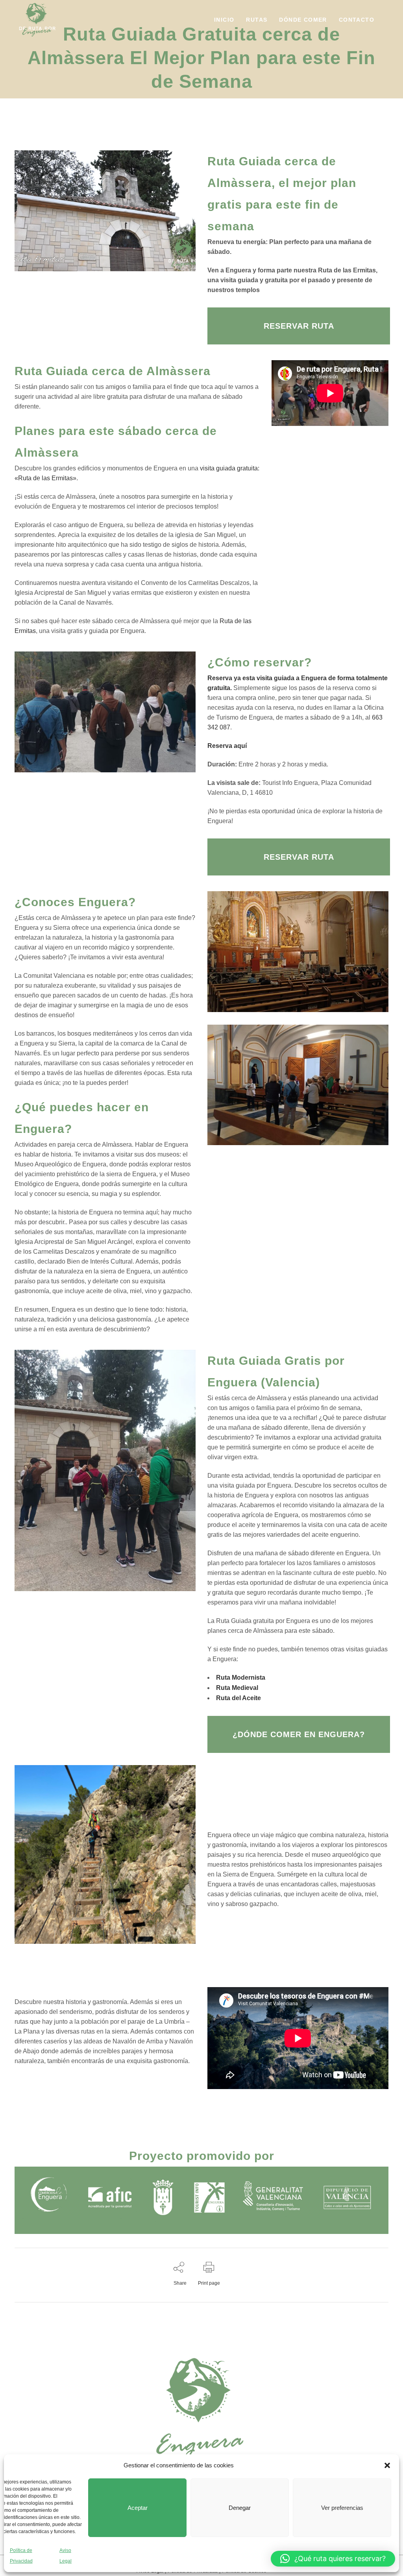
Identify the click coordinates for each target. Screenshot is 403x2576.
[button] (387, 2465)
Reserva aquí (227, 746)
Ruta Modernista (241, 1678)
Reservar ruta (299, 326)
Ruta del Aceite (238, 1698)
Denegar (240, 2508)
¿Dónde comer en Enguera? (299, 1734)
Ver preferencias (342, 2508)
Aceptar (138, 2508)
